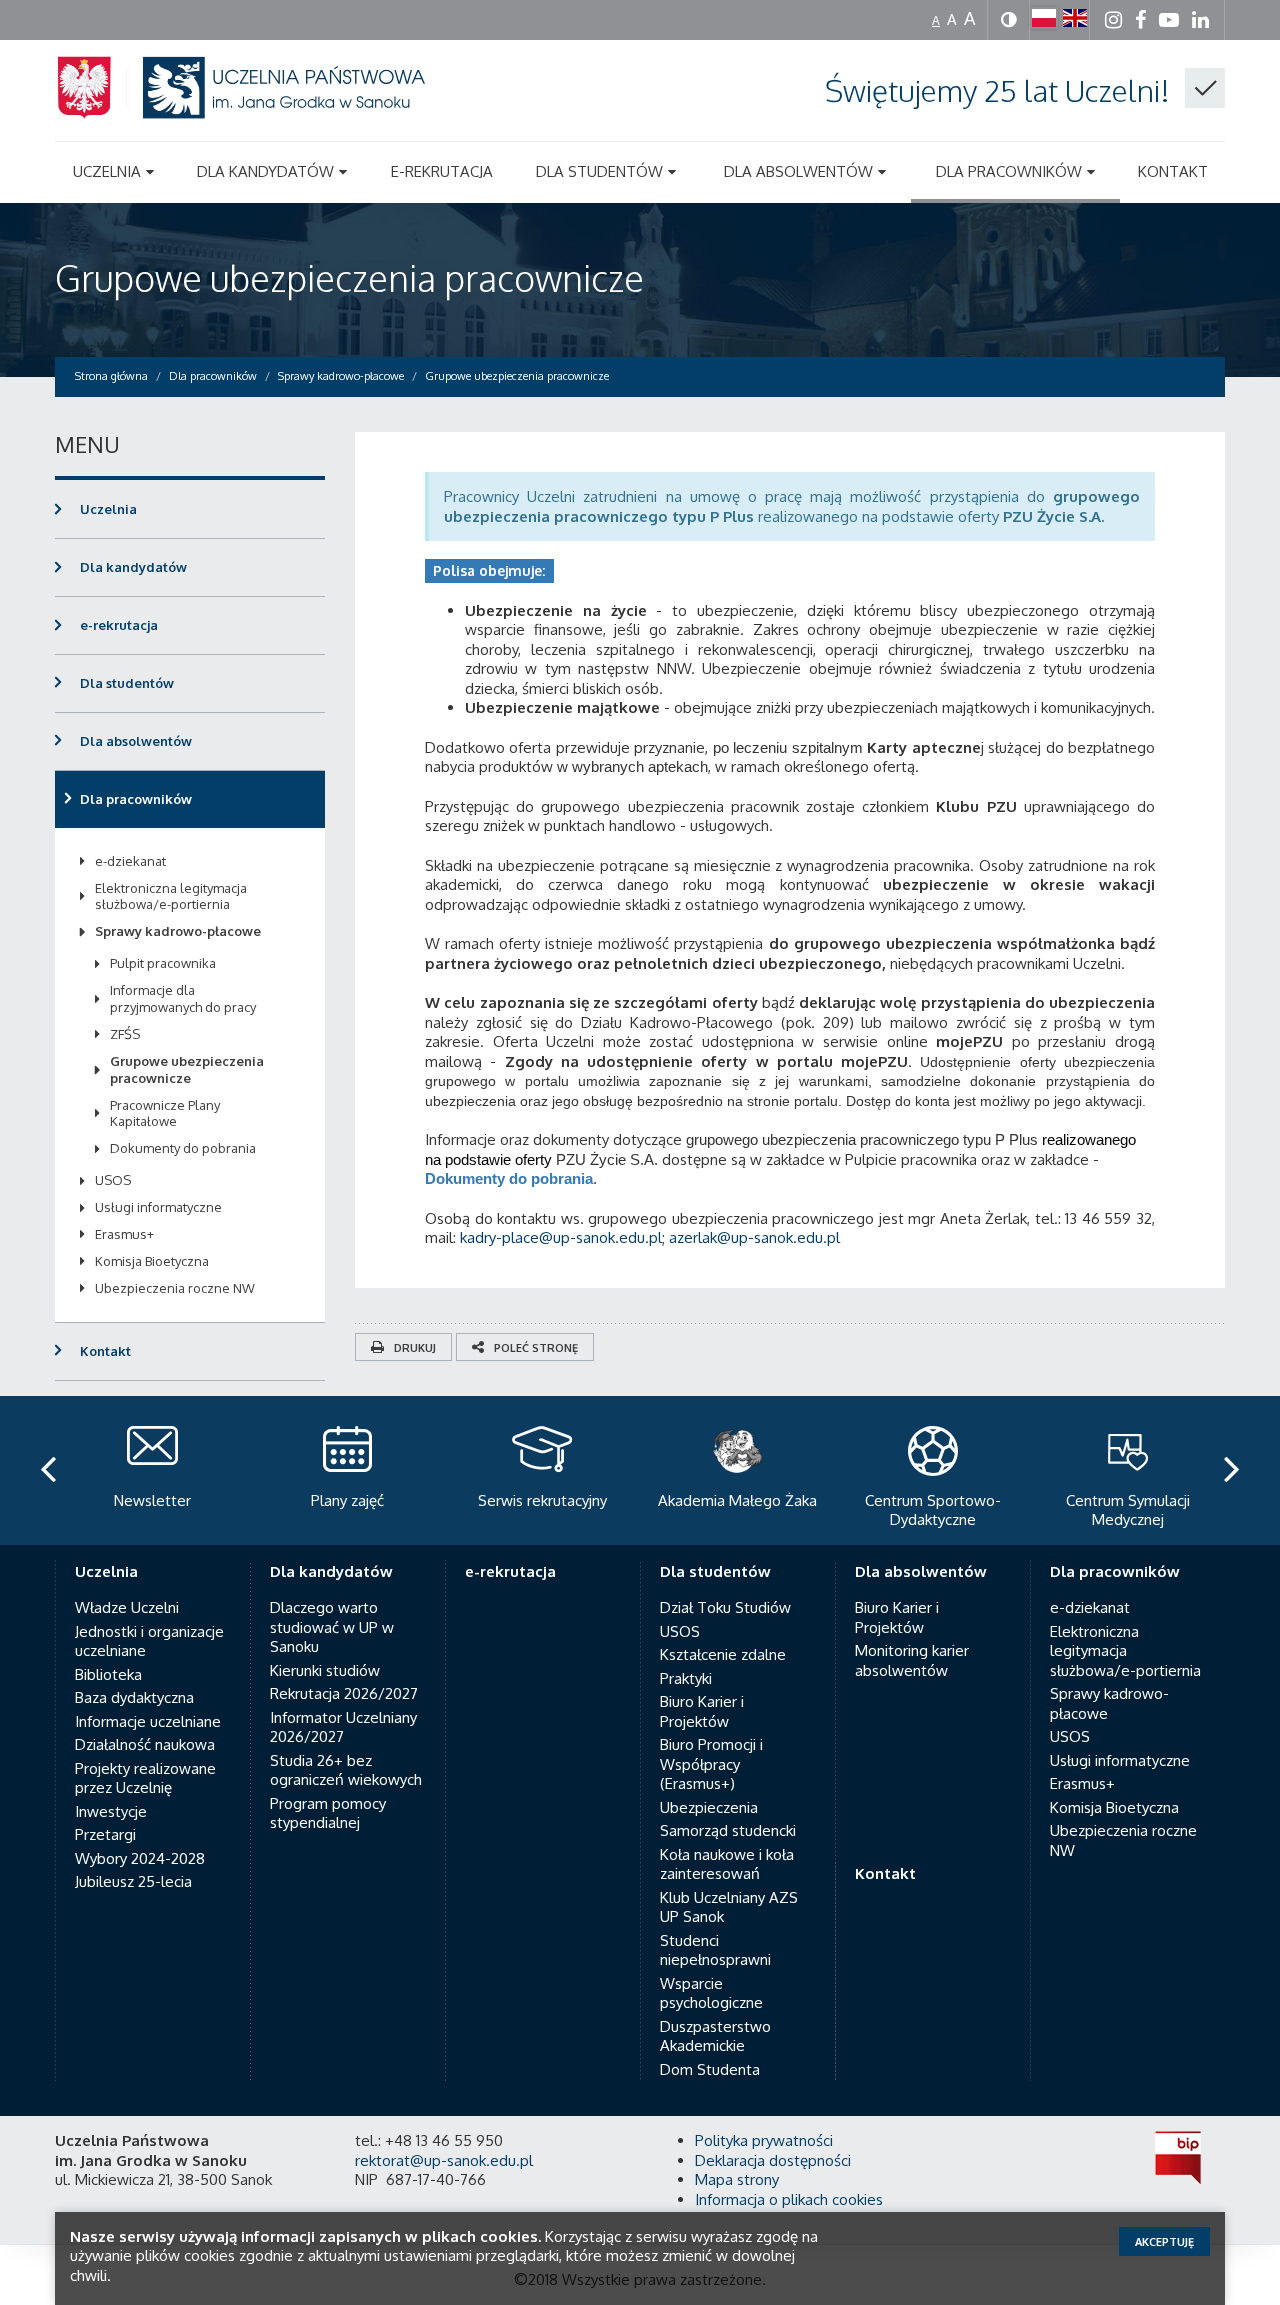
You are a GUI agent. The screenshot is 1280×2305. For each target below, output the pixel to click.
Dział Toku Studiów (725, 1607)
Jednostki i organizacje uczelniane (149, 1641)
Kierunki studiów (325, 1670)
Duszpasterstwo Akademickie (715, 2036)
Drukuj (415, 1348)
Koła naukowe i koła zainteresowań (727, 1864)
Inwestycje (111, 1811)
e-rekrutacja (119, 625)
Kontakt (105, 1351)
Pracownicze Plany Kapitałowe (165, 1113)
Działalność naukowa (145, 1744)
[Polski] (1044, 18)
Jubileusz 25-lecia (133, 1881)
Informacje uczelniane (148, 1721)
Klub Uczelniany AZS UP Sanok (729, 1907)
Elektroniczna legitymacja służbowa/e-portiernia (171, 896)
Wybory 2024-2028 (140, 1858)
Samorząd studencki (728, 1830)
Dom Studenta (710, 2069)
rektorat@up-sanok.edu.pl (444, 2160)
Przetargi (105, 1834)
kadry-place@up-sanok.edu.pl (561, 1237)
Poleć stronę (536, 1348)
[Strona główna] (265, 111)
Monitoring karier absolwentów (912, 1660)
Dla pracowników (136, 799)
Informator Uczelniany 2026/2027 (343, 1727)
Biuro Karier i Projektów (702, 1711)
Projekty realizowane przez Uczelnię (145, 1778)
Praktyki (686, 1678)
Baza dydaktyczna (134, 1697)
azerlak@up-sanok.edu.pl (754, 1237)
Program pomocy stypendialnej (328, 1813)
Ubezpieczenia (709, 1807)
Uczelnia (108, 509)
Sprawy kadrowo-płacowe (178, 931)
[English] (1075, 18)
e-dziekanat (130, 861)
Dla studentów (127, 683)
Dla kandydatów (133, 567)
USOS (113, 1180)
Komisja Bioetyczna (152, 1261)
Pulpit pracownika (163, 963)
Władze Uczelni (127, 1607)
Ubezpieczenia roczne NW (175, 1288)
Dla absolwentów (136, 741)
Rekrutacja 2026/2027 (344, 1693)
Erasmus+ (124, 1234)
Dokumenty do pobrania (509, 1178)
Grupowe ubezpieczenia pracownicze (349, 277)
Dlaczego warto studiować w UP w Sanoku (332, 1627)
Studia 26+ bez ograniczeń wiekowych (346, 1770)
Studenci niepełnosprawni (715, 1950)
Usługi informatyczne (158, 1207)
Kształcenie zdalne (723, 1654)
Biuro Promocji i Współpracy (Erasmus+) (711, 1764)
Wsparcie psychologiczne (711, 1993)
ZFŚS (125, 1034)
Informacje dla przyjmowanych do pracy (183, 998)
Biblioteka (108, 1674)
